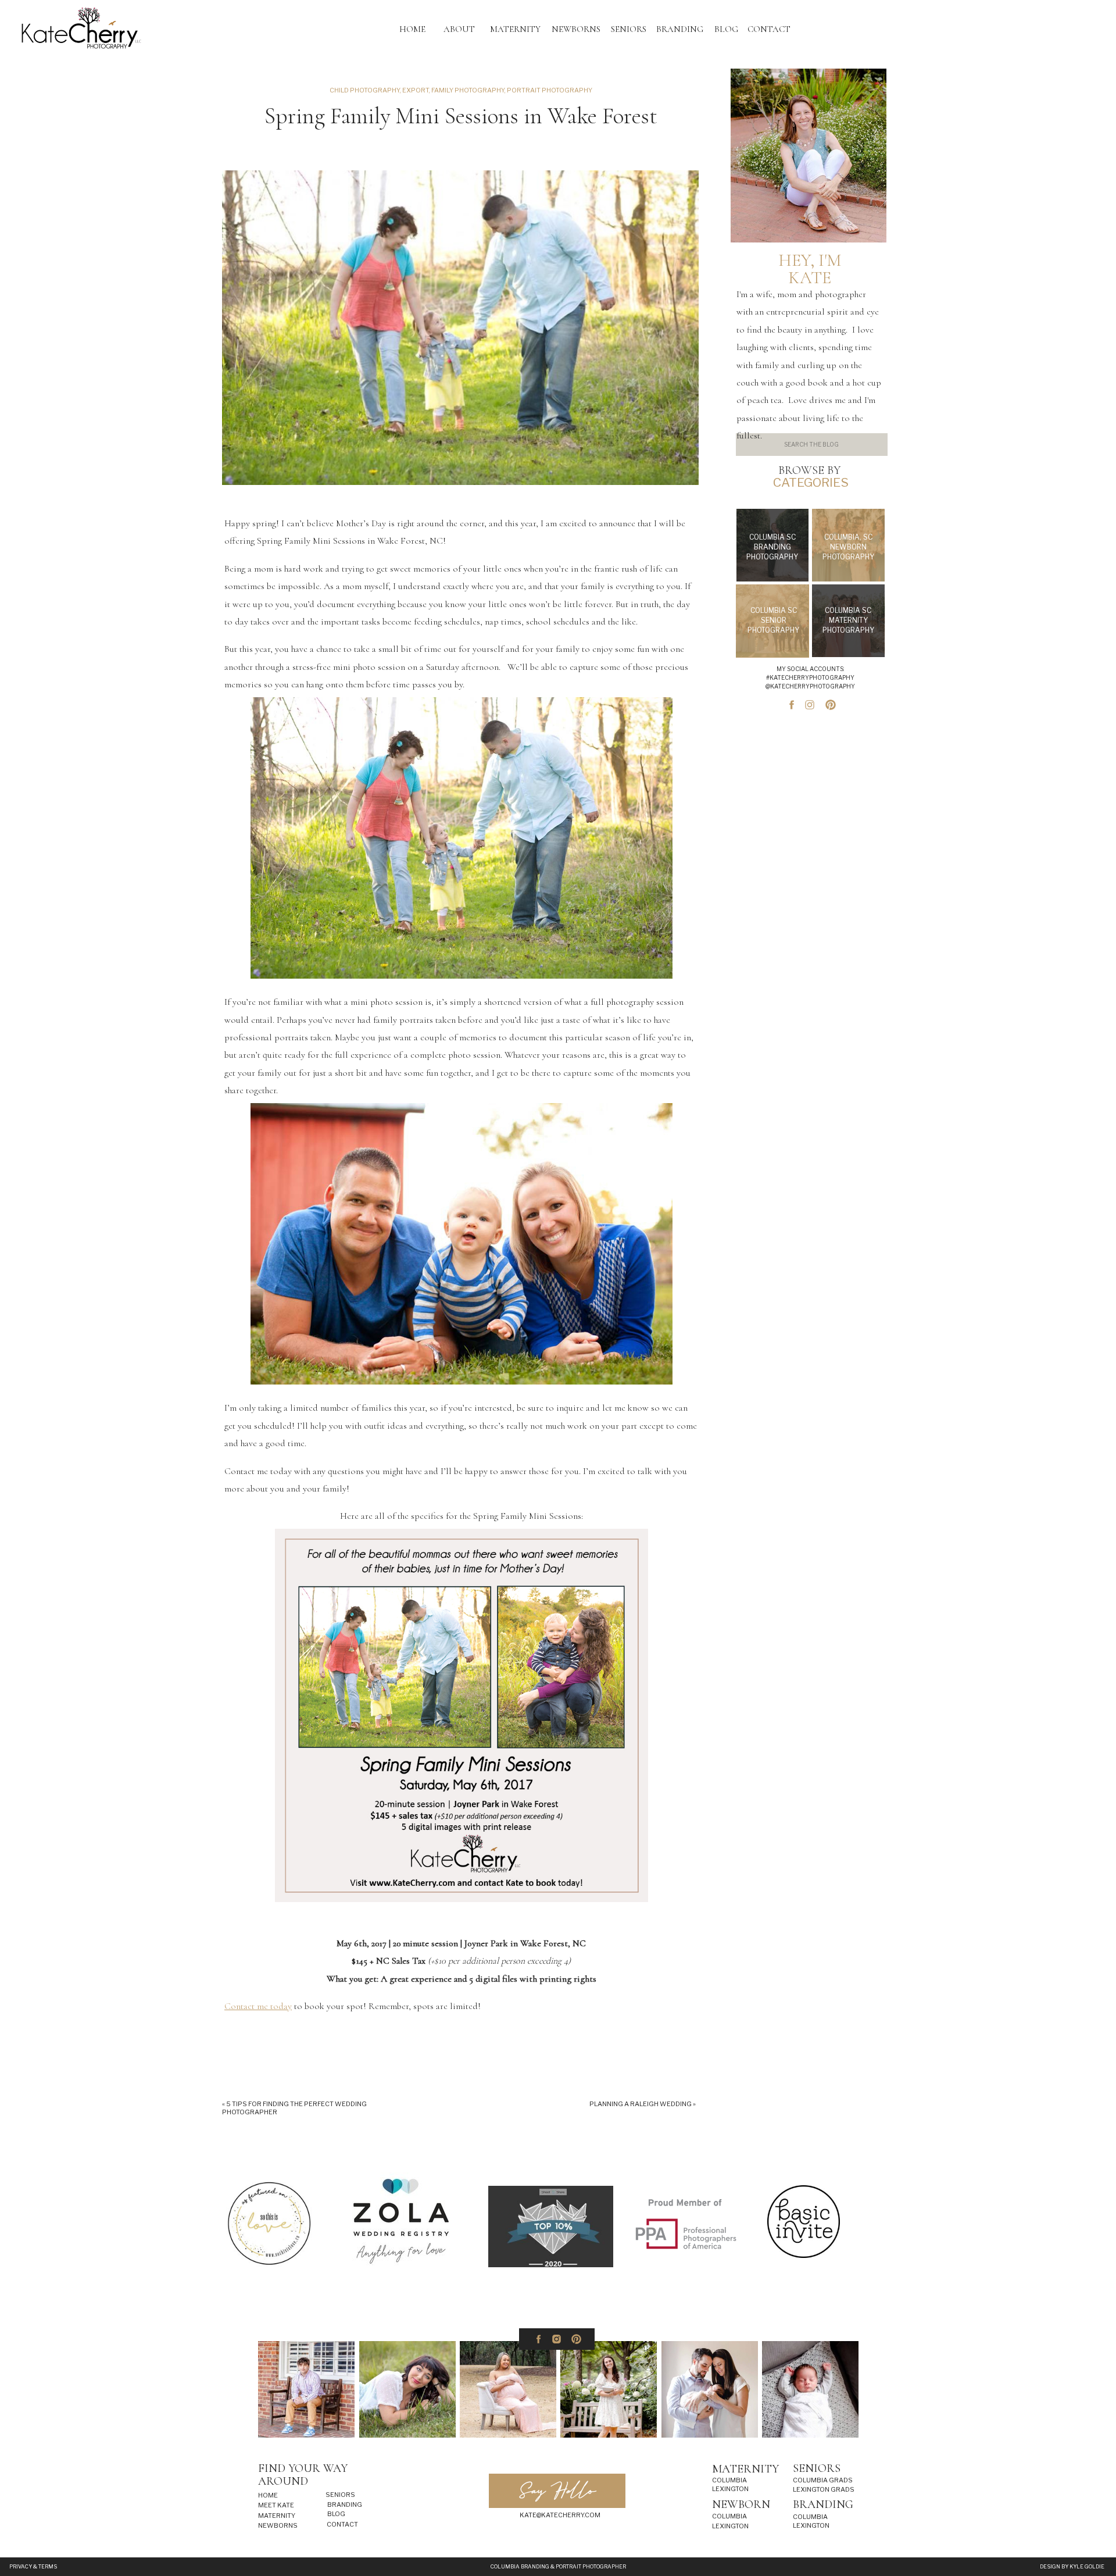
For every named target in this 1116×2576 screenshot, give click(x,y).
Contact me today (258, 2006)
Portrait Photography (550, 90)
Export (415, 90)
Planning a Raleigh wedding (641, 2104)
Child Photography (364, 90)
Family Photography (468, 90)
